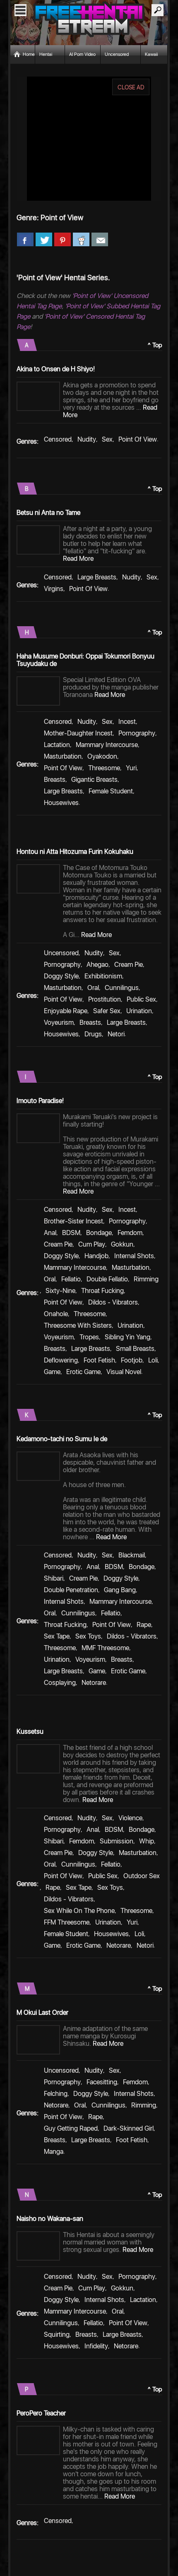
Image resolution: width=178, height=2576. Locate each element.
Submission (117, 1841)
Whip (147, 1841)
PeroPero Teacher (41, 2413)
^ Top (155, 345)
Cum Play (92, 1244)
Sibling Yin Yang (127, 1337)
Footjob (132, 1360)
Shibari (54, 1578)
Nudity (87, 439)
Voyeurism (59, 1022)
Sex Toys (88, 1636)
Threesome (104, 768)
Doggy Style (61, 976)
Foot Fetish (99, 1360)
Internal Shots (134, 1256)
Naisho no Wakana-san (50, 2219)
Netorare (94, 1683)
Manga (54, 2152)
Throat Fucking (102, 1291)
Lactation (57, 745)
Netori (116, 1034)
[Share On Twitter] (44, 240)
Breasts (55, 780)
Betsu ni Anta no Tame (48, 513)
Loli (153, 1360)
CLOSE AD (131, 87)
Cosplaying (60, 1683)
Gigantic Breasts (94, 780)
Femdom (130, 1233)
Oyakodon (102, 756)
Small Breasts (135, 1349)
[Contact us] (100, 240)
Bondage (99, 1233)
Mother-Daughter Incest (78, 733)
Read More (78, 559)
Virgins (54, 589)
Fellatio (71, 1279)
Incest (127, 722)
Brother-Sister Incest (73, 1221)
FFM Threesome (67, 1922)
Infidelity (96, 2346)
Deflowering (61, 1360)
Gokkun (122, 1244)
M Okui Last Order (42, 2012)
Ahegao (97, 965)
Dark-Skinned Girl (129, 2128)
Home (29, 54)
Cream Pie (129, 965)
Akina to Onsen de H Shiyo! (56, 369)
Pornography (137, 733)
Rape (144, 1625)
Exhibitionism (103, 976)
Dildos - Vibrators (113, 1302)
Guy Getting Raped (71, 2128)
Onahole (56, 1314)
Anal (50, 1233)
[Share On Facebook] (25, 240)
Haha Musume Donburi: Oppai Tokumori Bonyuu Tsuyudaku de (85, 660)
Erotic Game (83, 1372)
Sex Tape (57, 1636)
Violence (130, 1818)
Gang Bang (120, 1590)
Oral (93, 988)
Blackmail (132, 1555)
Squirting (57, 2334)
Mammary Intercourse (107, 745)
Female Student (111, 791)
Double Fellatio (107, 1279)
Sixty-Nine (60, 1291)
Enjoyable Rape (66, 1011)
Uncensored (61, 953)
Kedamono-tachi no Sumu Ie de (62, 1439)
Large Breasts (97, 577)
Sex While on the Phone (79, 1911)
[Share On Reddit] (81, 240)
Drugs (93, 1034)
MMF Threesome (105, 1648)
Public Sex (141, 999)
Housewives (61, 803)
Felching (56, 2094)
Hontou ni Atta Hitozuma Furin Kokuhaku (75, 852)
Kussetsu (30, 1731)
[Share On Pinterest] (63, 240)
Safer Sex (107, 1011)
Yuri (131, 768)
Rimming (146, 1279)
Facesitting (102, 2082)
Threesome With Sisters (78, 1325)
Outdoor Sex (142, 1876)
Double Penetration (71, 1590)
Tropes (89, 1337)
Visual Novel (124, 1372)
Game (52, 1372)
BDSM (71, 1233)
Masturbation (63, 756)
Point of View (138, 439)
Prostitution (105, 999)
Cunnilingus (122, 988)
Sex (107, 439)
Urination (139, 1011)
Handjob (96, 1256)
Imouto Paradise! (40, 1101)
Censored (58, 439)
